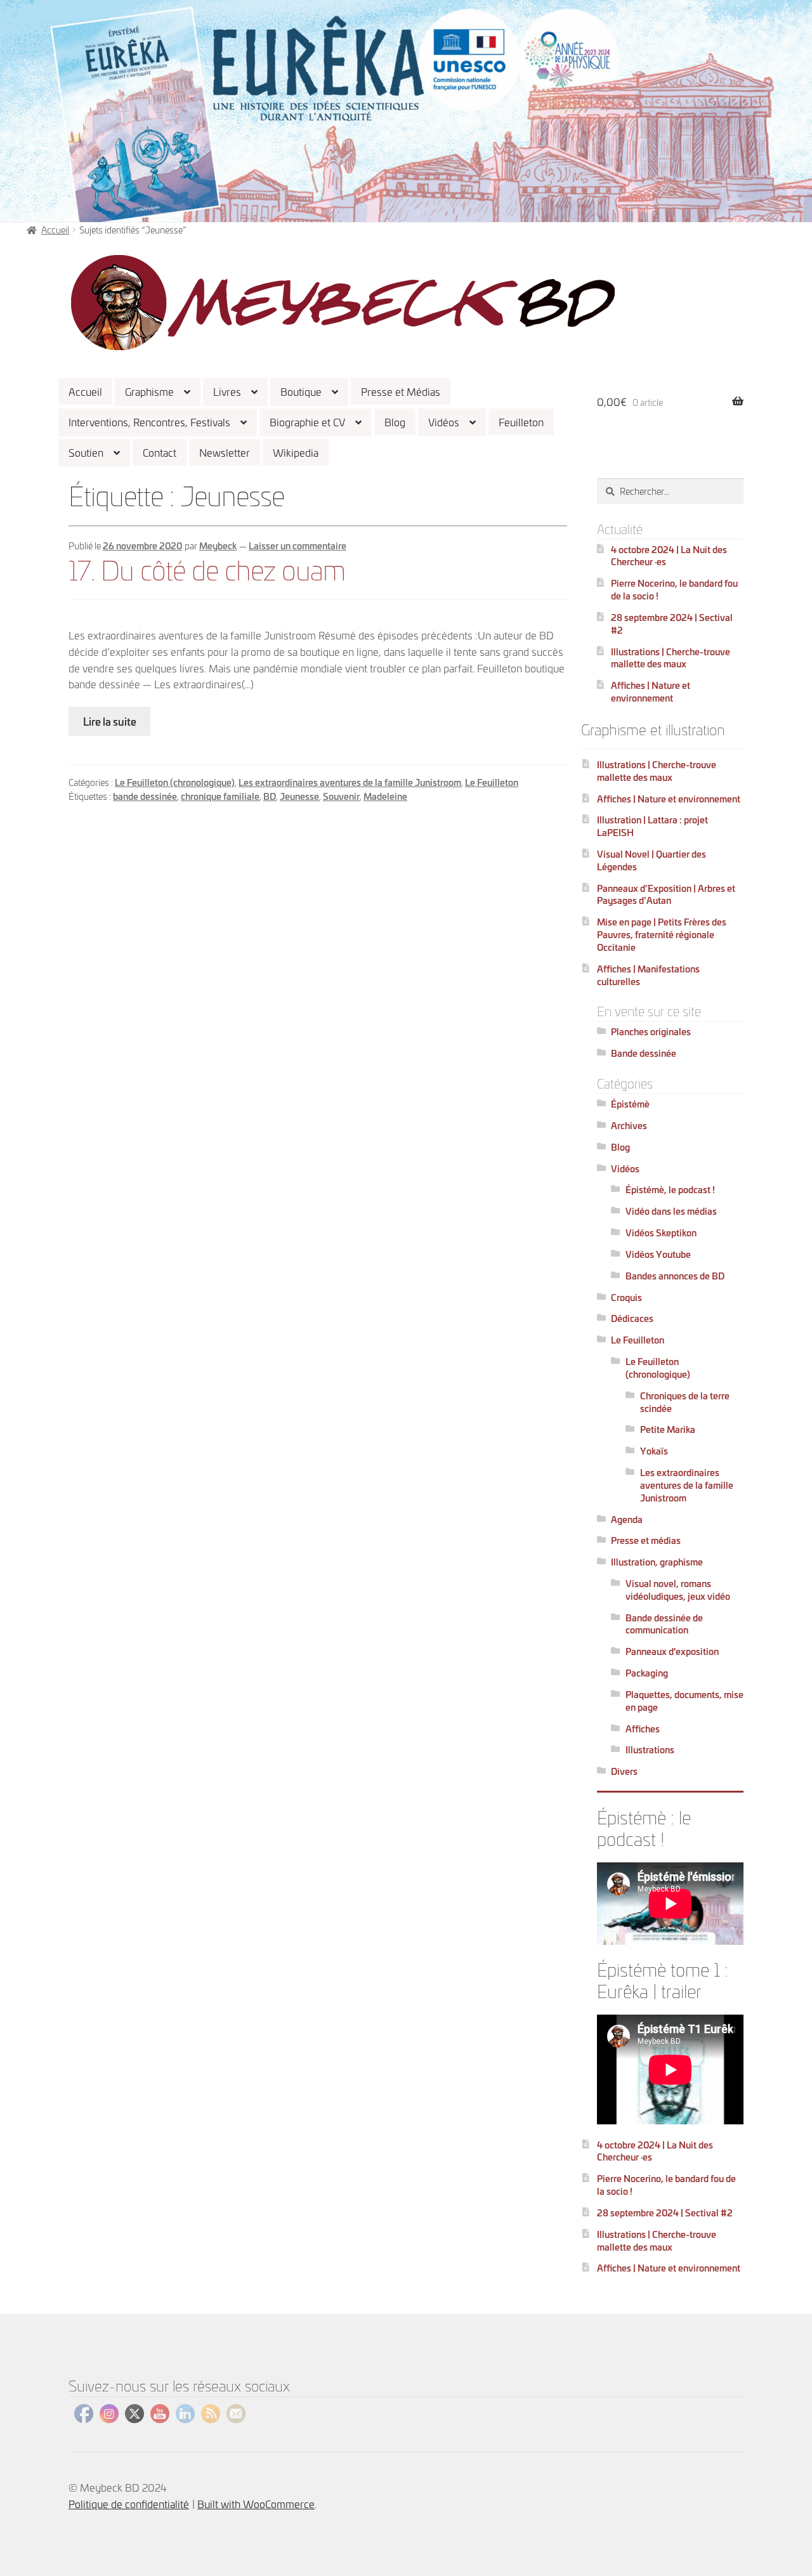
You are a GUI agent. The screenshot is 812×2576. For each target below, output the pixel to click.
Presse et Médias (401, 391)
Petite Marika (668, 1429)
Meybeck (218, 545)
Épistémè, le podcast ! (670, 1189)
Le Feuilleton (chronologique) (175, 782)
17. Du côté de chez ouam (207, 568)
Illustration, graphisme (657, 1561)
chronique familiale (220, 796)
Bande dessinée (644, 1053)
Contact (160, 452)
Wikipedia (296, 452)
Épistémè (630, 1103)
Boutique (301, 391)
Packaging (647, 1672)
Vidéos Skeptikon (661, 1232)
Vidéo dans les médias (671, 1211)
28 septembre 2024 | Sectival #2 (672, 623)
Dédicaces (632, 1318)
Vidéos (444, 422)
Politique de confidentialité (129, 2503)
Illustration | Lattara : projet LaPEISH (652, 826)
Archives (629, 1125)
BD (270, 796)
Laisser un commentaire (298, 545)
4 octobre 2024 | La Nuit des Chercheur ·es (669, 555)
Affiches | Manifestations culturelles (648, 975)
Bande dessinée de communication (664, 1624)
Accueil (85, 391)
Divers (624, 1771)
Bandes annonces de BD (675, 1275)
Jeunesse (299, 796)
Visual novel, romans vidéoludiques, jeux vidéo (678, 1589)
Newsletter (225, 452)
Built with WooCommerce (256, 2503)
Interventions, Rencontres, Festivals (149, 422)
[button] (343, 303)
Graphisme (149, 391)
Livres (227, 391)
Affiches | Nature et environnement (651, 691)
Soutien (86, 452)
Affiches (643, 1728)
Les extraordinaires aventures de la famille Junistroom (350, 782)
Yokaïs (654, 1450)
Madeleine (385, 796)
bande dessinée (145, 796)
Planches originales (651, 1031)
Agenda (627, 1519)
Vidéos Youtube (658, 1254)
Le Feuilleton (492, 782)
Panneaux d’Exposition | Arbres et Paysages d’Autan (666, 894)
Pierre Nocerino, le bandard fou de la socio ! (674, 589)
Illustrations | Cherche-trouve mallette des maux (671, 657)
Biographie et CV (307, 422)
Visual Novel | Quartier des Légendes (652, 860)
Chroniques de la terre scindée (685, 1402)
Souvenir (341, 796)
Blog (395, 422)
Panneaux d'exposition (672, 1651)
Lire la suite (110, 721)
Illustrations (650, 1749)
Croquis (626, 1297)
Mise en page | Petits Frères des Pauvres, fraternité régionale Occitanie (662, 934)
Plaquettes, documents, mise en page (684, 1700)
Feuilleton (521, 422)
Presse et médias (646, 1540)
